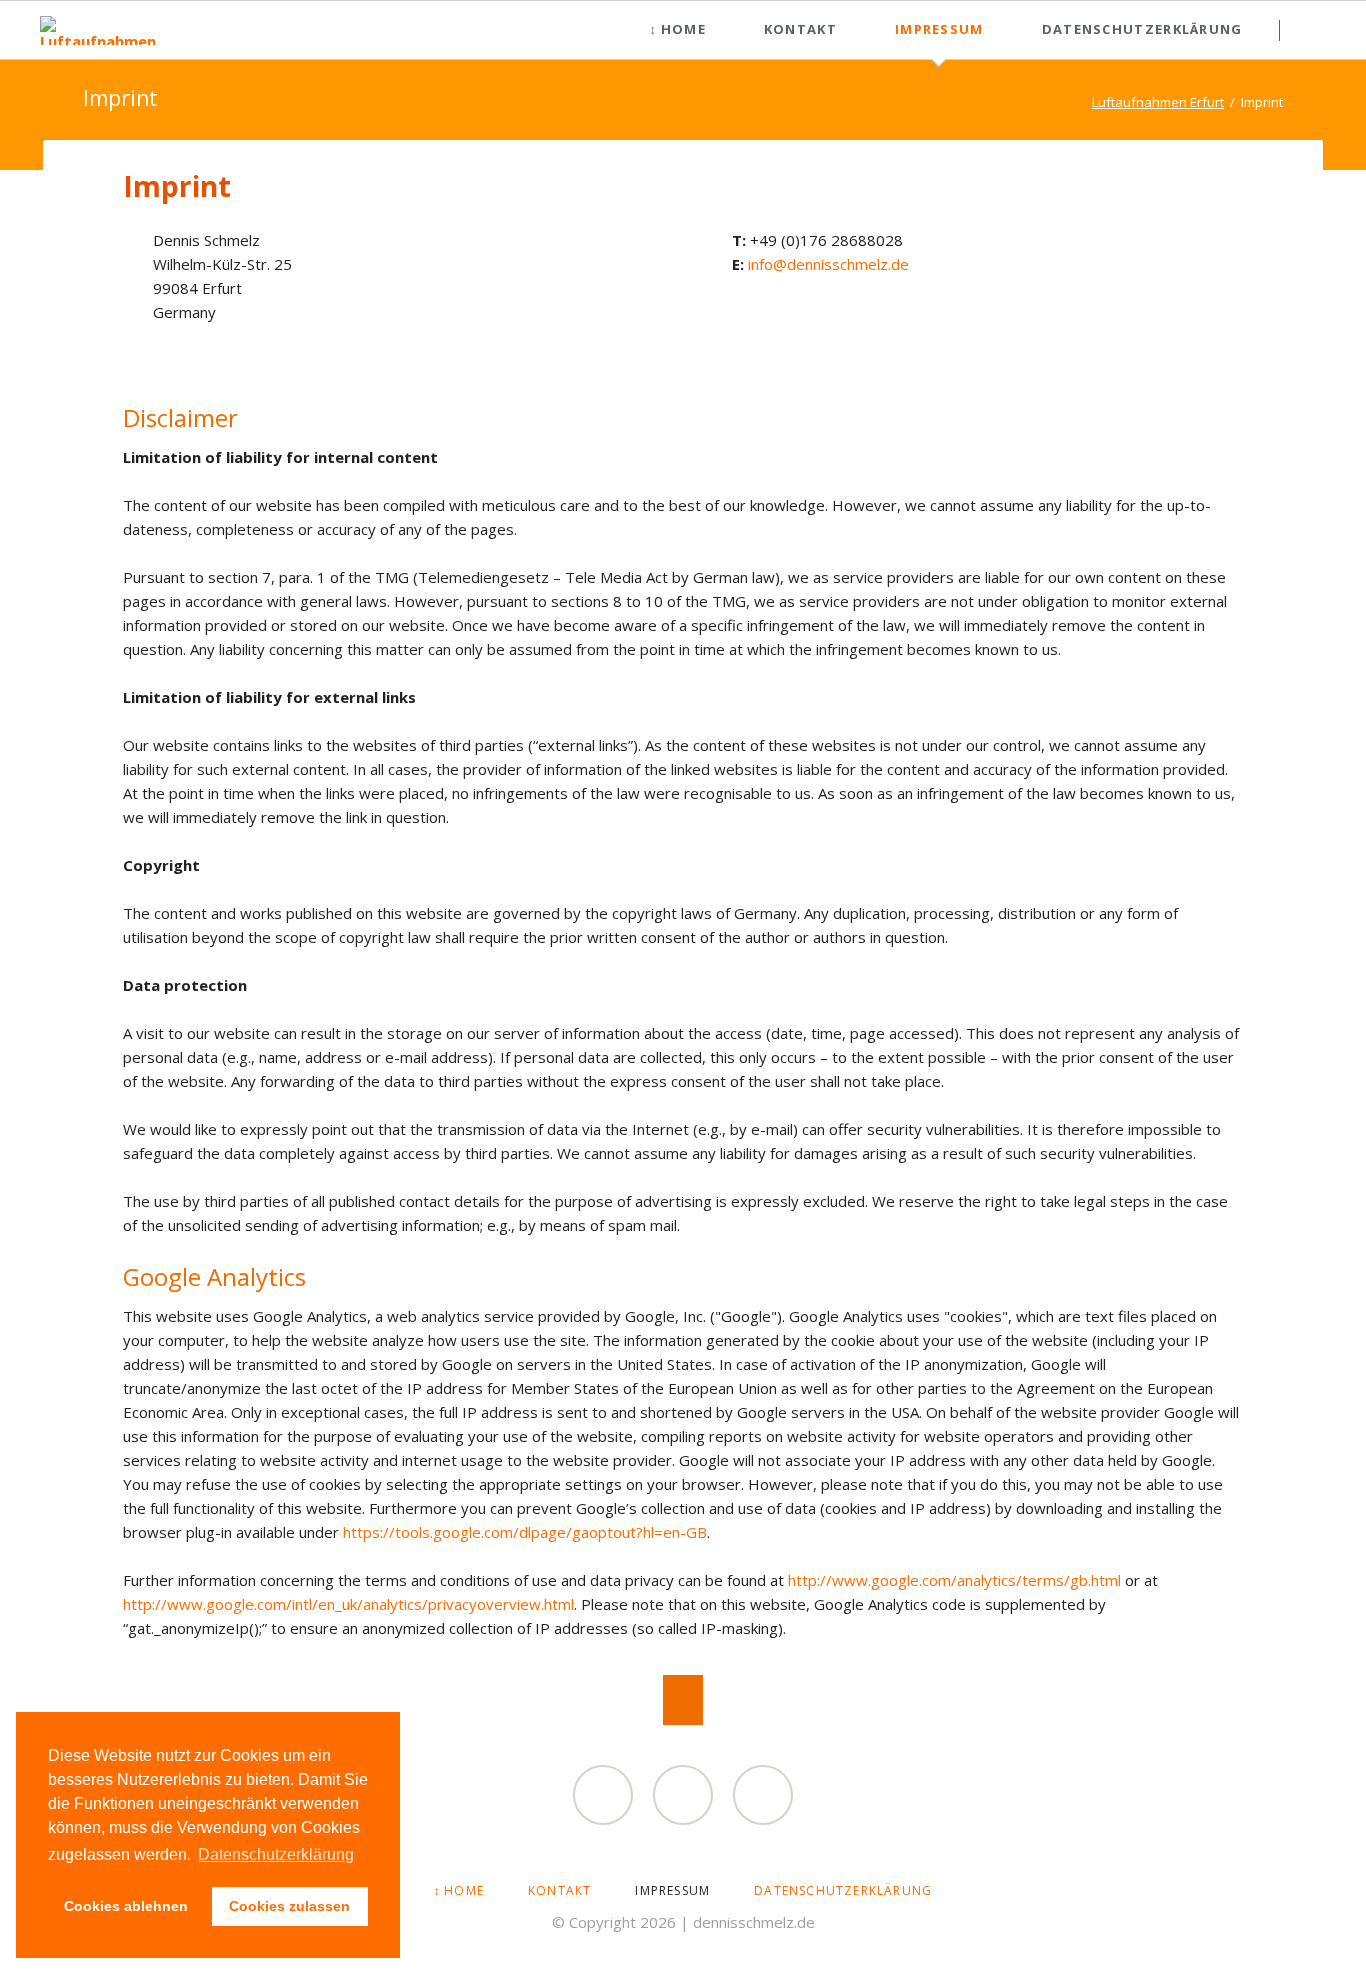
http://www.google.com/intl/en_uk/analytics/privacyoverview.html (348, 1604)
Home (683, 29)
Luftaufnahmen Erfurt (1158, 102)
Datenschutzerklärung (1142, 29)
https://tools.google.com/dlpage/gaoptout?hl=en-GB (525, 1532)
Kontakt (800, 29)
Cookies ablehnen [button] (126, 1906)
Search (1317, 30)
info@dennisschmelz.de (828, 264)
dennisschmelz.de (754, 1922)
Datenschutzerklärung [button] (276, 1854)
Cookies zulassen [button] (289, 1906)
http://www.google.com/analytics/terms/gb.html (954, 1580)
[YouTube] (683, 1795)
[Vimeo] (603, 1795)
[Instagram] (763, 1795)
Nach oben (683, 1700)
